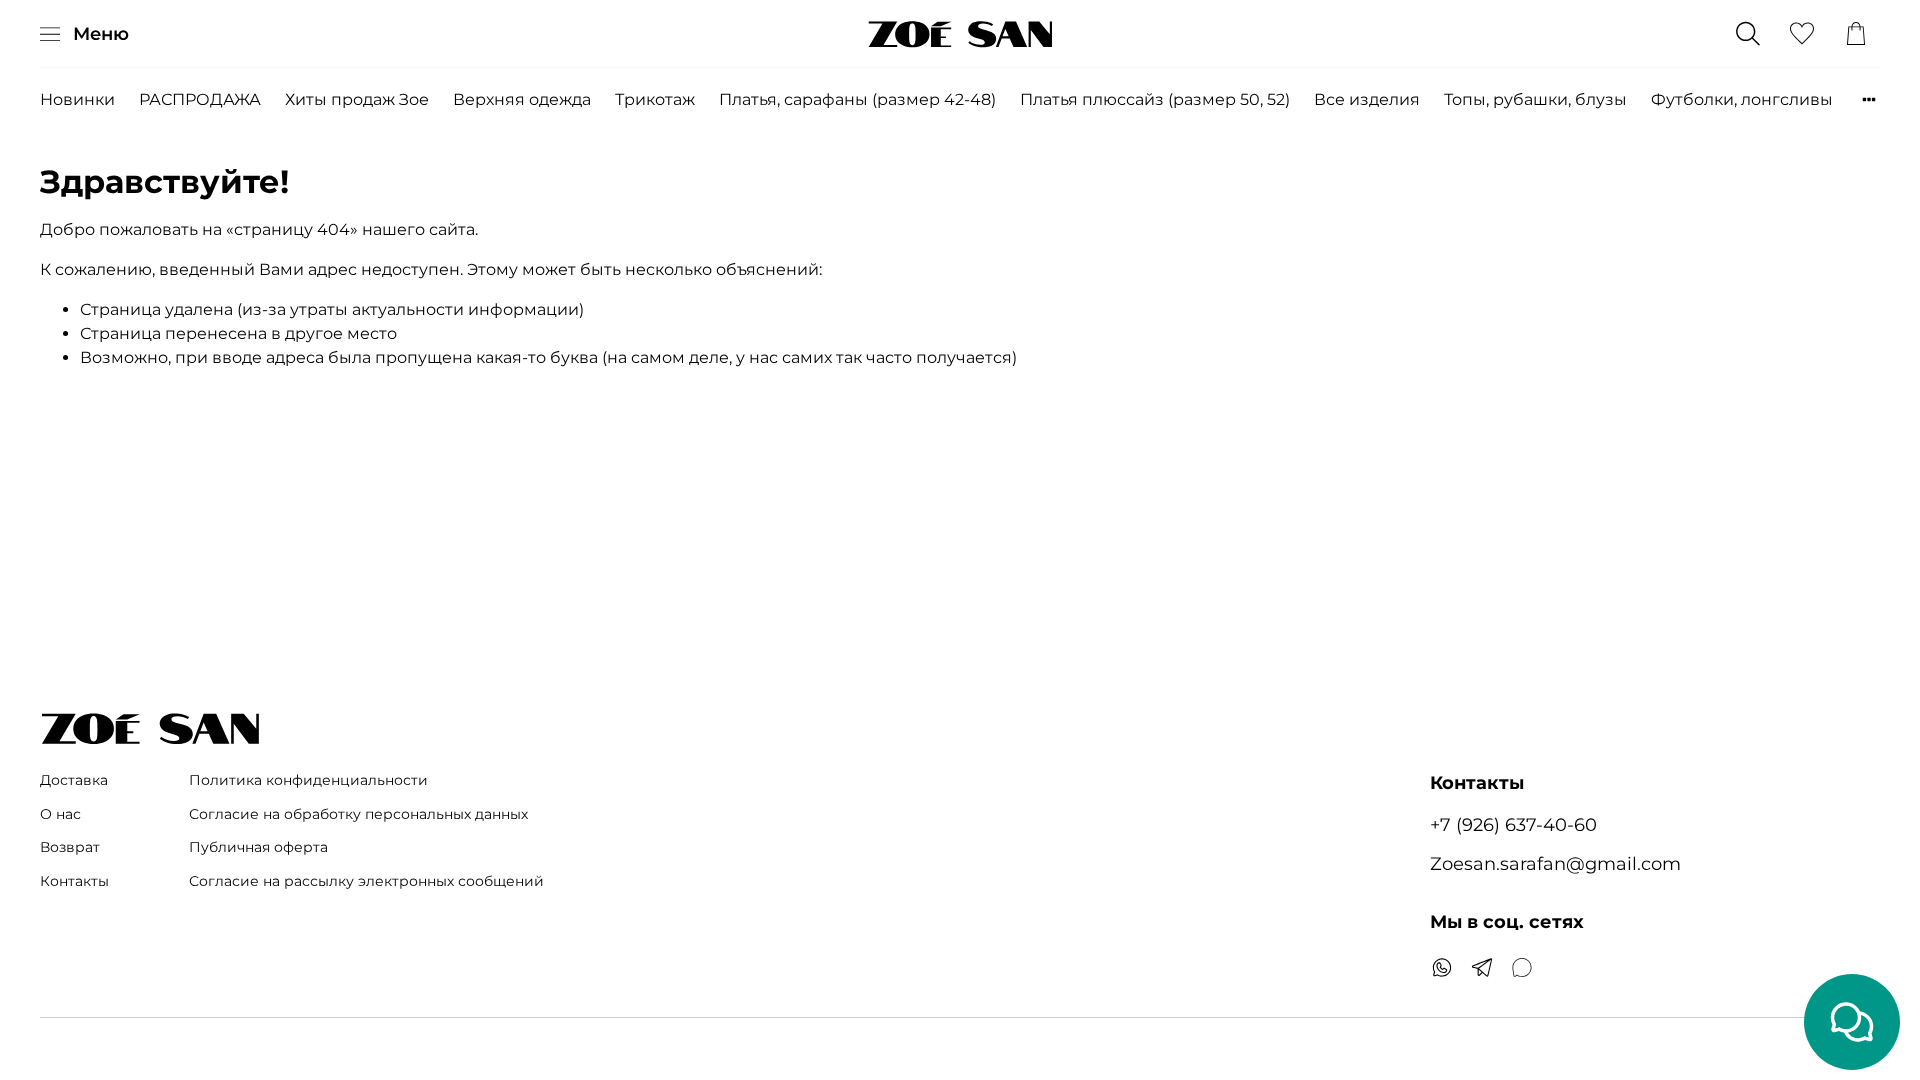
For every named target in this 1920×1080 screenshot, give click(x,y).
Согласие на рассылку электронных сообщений (366, 881)
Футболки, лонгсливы (1742, 99)
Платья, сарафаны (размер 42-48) (857, 99)
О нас (60, 814)
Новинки (77, 99)
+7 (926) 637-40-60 (1513, 824)
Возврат (70, 847)
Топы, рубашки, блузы (1535, 99)
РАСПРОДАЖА (200, 99)
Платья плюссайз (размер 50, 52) (1155, 99)
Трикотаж (655, 99)
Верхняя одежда (522, 99)
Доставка (74, 780)
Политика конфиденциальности (308, 780)
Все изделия (1367, 99)
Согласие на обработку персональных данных (358, 814)
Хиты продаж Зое (357, 99)
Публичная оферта (258, 847)
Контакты (74, 881)
